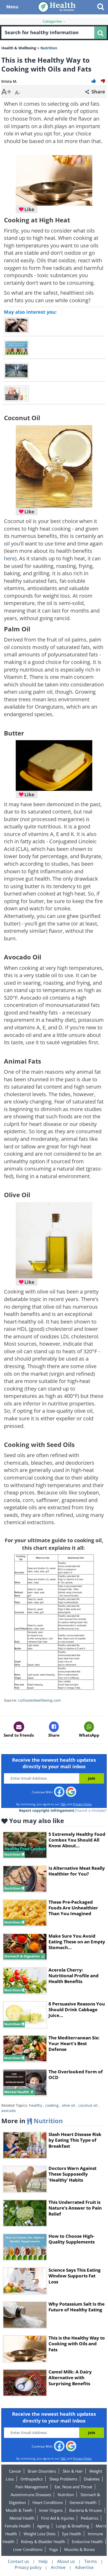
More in (32, 2121)
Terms (91, 2561)
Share (98, 92)
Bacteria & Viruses (86, 2510)
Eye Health (72, 2534)
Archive (58, 2567)
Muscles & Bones (80, 2549)
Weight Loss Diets (40, 2534)
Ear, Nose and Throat (73, 2487)
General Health (83, 2502)
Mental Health (22, 2518)
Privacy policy (28, 2567)
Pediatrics (90, 2518)
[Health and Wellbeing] (57, 7)
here (9, 558)
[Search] (100, 33)
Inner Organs (51, 2510)
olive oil (69, 2105)
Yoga (53, 2549)
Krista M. (9, 81)
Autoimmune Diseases (31, 2495)
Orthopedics (32, 2479)
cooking (52, 2105)
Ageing (43, 2526)
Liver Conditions (28, 2549)
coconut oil (88, 2105)
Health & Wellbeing (19, 48)
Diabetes (92, 2479)
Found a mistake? (91, 1810)
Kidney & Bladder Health (43, 2542)
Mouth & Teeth (19, 2510)
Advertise (84, 2567)
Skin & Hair (73, 2471)
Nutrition (66, 2495)
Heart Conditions (48, 2502)
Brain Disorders (42, 2471)
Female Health (18, 2526)
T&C (63, 1804)
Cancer (15, 2471)
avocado (9, 2111)
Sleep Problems (63, 2479)
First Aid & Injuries (58, 2518)
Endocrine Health (87, 2542)
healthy (36, 2105)
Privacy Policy (82, 1804)
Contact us (18, 2561)
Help (43, 2561)
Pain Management (32, 2487)
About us (66, 2561)
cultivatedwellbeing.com (39, 1700)
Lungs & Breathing (72, 2526)
